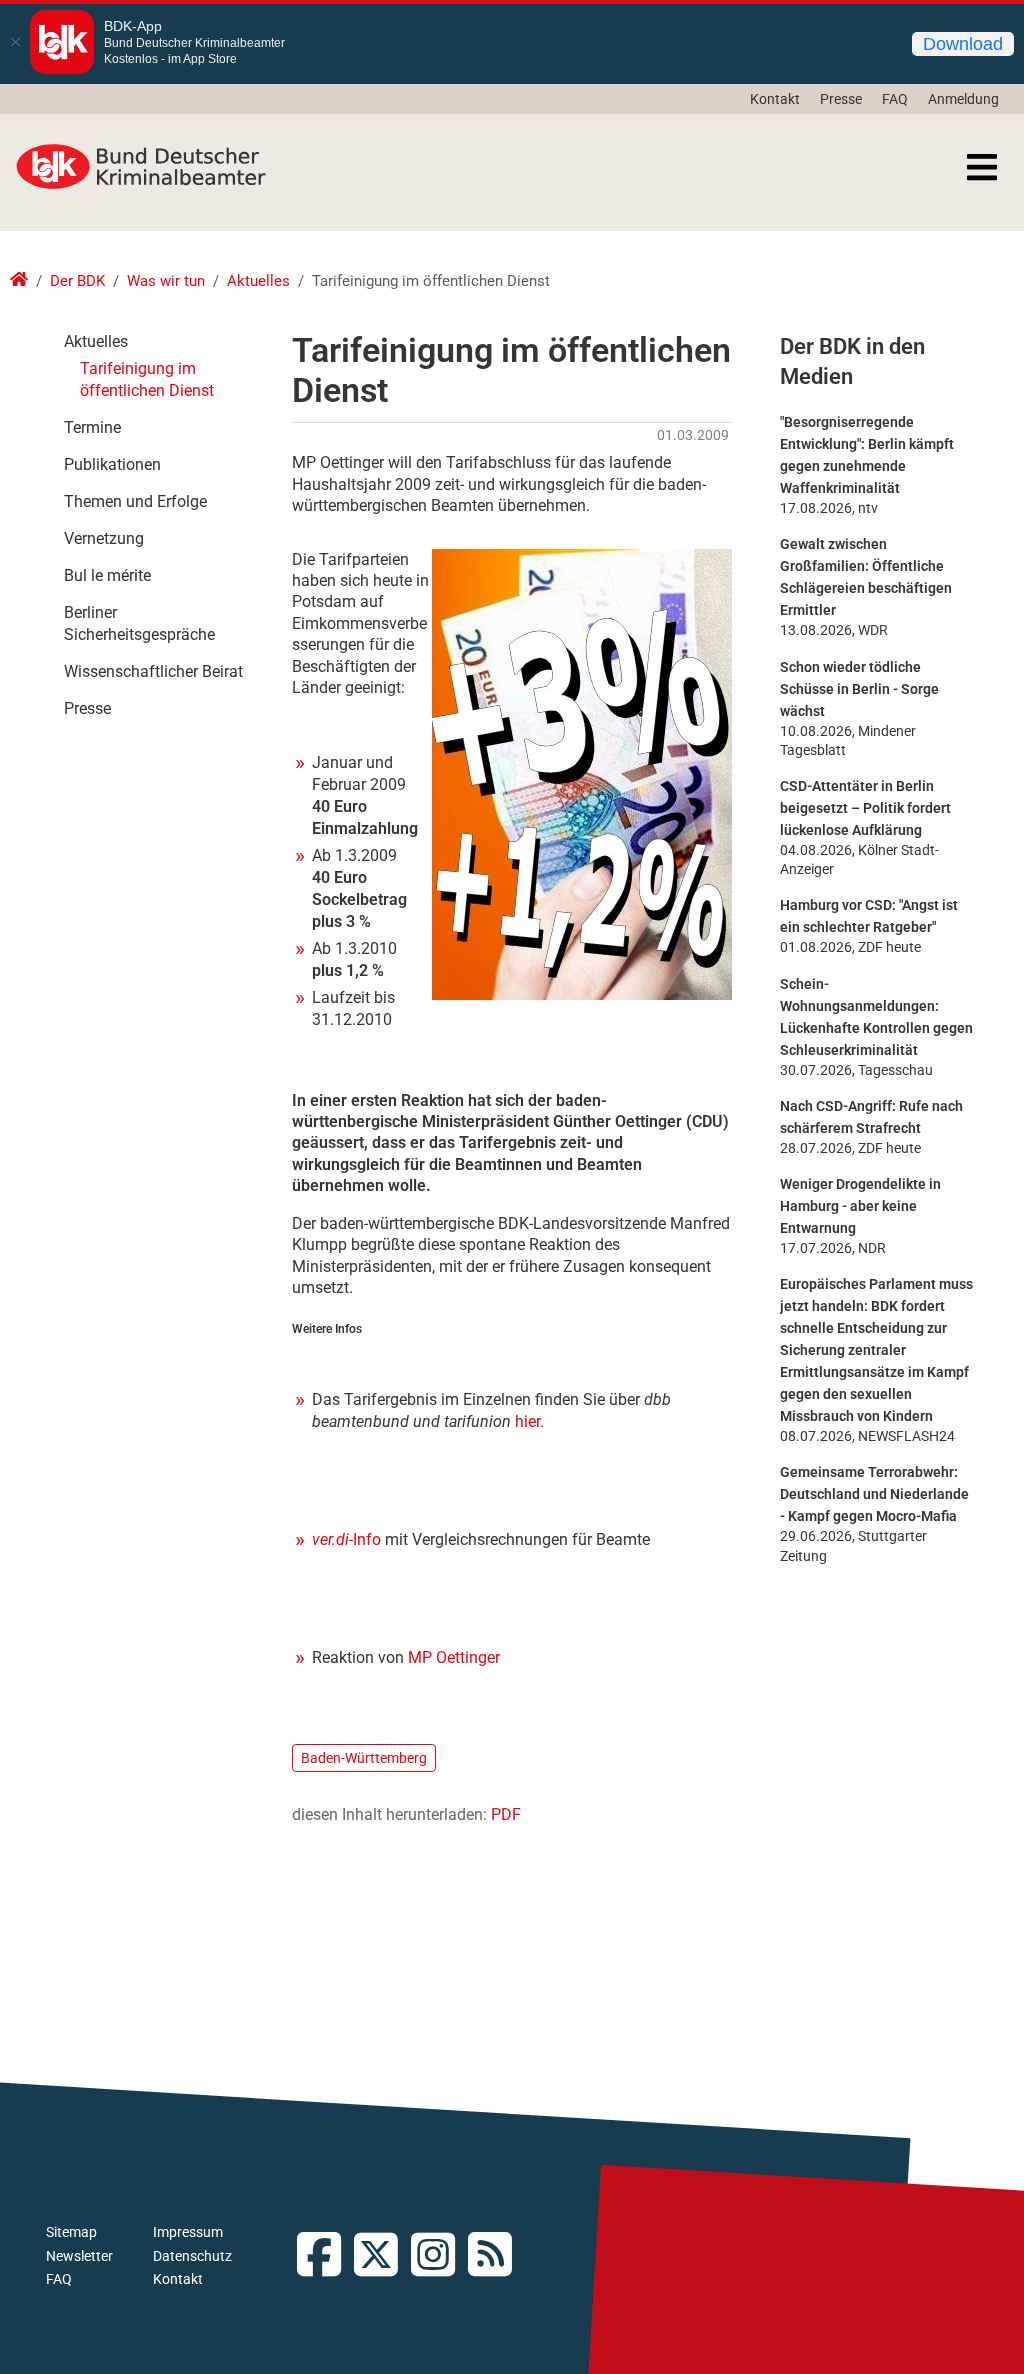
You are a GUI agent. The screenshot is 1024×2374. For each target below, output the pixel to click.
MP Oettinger (454, 1657)
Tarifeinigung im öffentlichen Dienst (147, 379)
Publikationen (112, 464)
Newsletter (79, 2256)
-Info (346, 1539)
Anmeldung (963, 99)
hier (527, 1421)
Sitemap (71, 2232)
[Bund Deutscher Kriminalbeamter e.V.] (141, 167)
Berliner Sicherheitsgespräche (139, 623)
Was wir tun (166, 281)
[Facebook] (325, 2256)
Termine (92, 427)
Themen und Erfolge (135, 501)
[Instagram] (439, 2256)
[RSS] (496, 2256)
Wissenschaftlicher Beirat (153, 671)
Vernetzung (104, 538)
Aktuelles (258, 281)
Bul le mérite (107, 575)
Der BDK (77, 281)
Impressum (188, 2232)
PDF (506, 1814)
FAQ (895, 99)
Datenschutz (192, 2256)
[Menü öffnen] (982, 167)
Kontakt (775, 99)
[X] (382, 2256)
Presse (841, 99)
